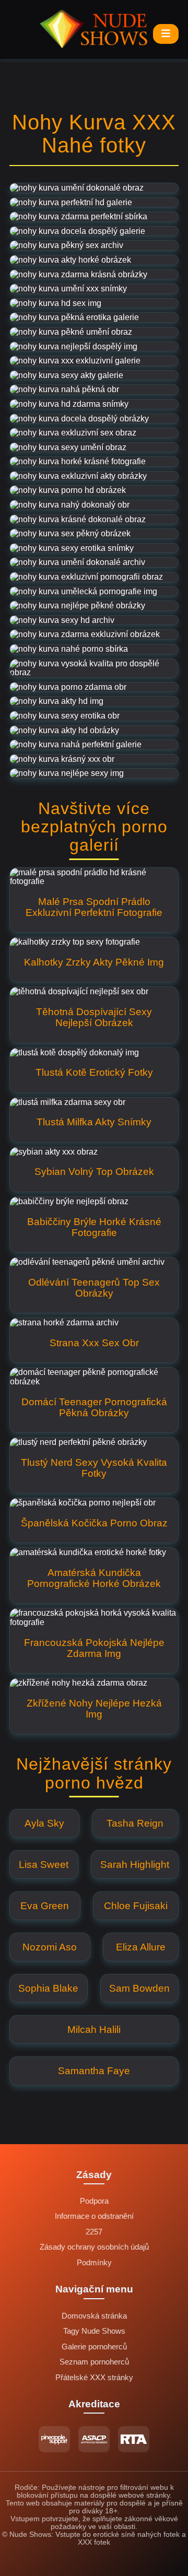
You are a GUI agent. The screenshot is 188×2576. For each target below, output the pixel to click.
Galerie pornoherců (94, 2347)
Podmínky (94, 2263)
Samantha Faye (94, 2071)
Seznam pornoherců (94, 2362)
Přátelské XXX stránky (94, 2378)
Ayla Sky (44, 1823)
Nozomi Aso (50, 1947)
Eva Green (45, 1906)
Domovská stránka (94, 2316)
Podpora (94, 2201)
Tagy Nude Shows (94, 2331)
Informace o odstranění (94, 2216)
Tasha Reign (135, 1823)
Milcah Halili (94, 2030)
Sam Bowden (139, 1988)
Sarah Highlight (135, 1865)
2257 (94, 2232)
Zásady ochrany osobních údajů (94, 2247)
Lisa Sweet (44, 1865)
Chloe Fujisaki (136, 1906)
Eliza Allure (141, 1947)
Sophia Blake (48, 1988)
